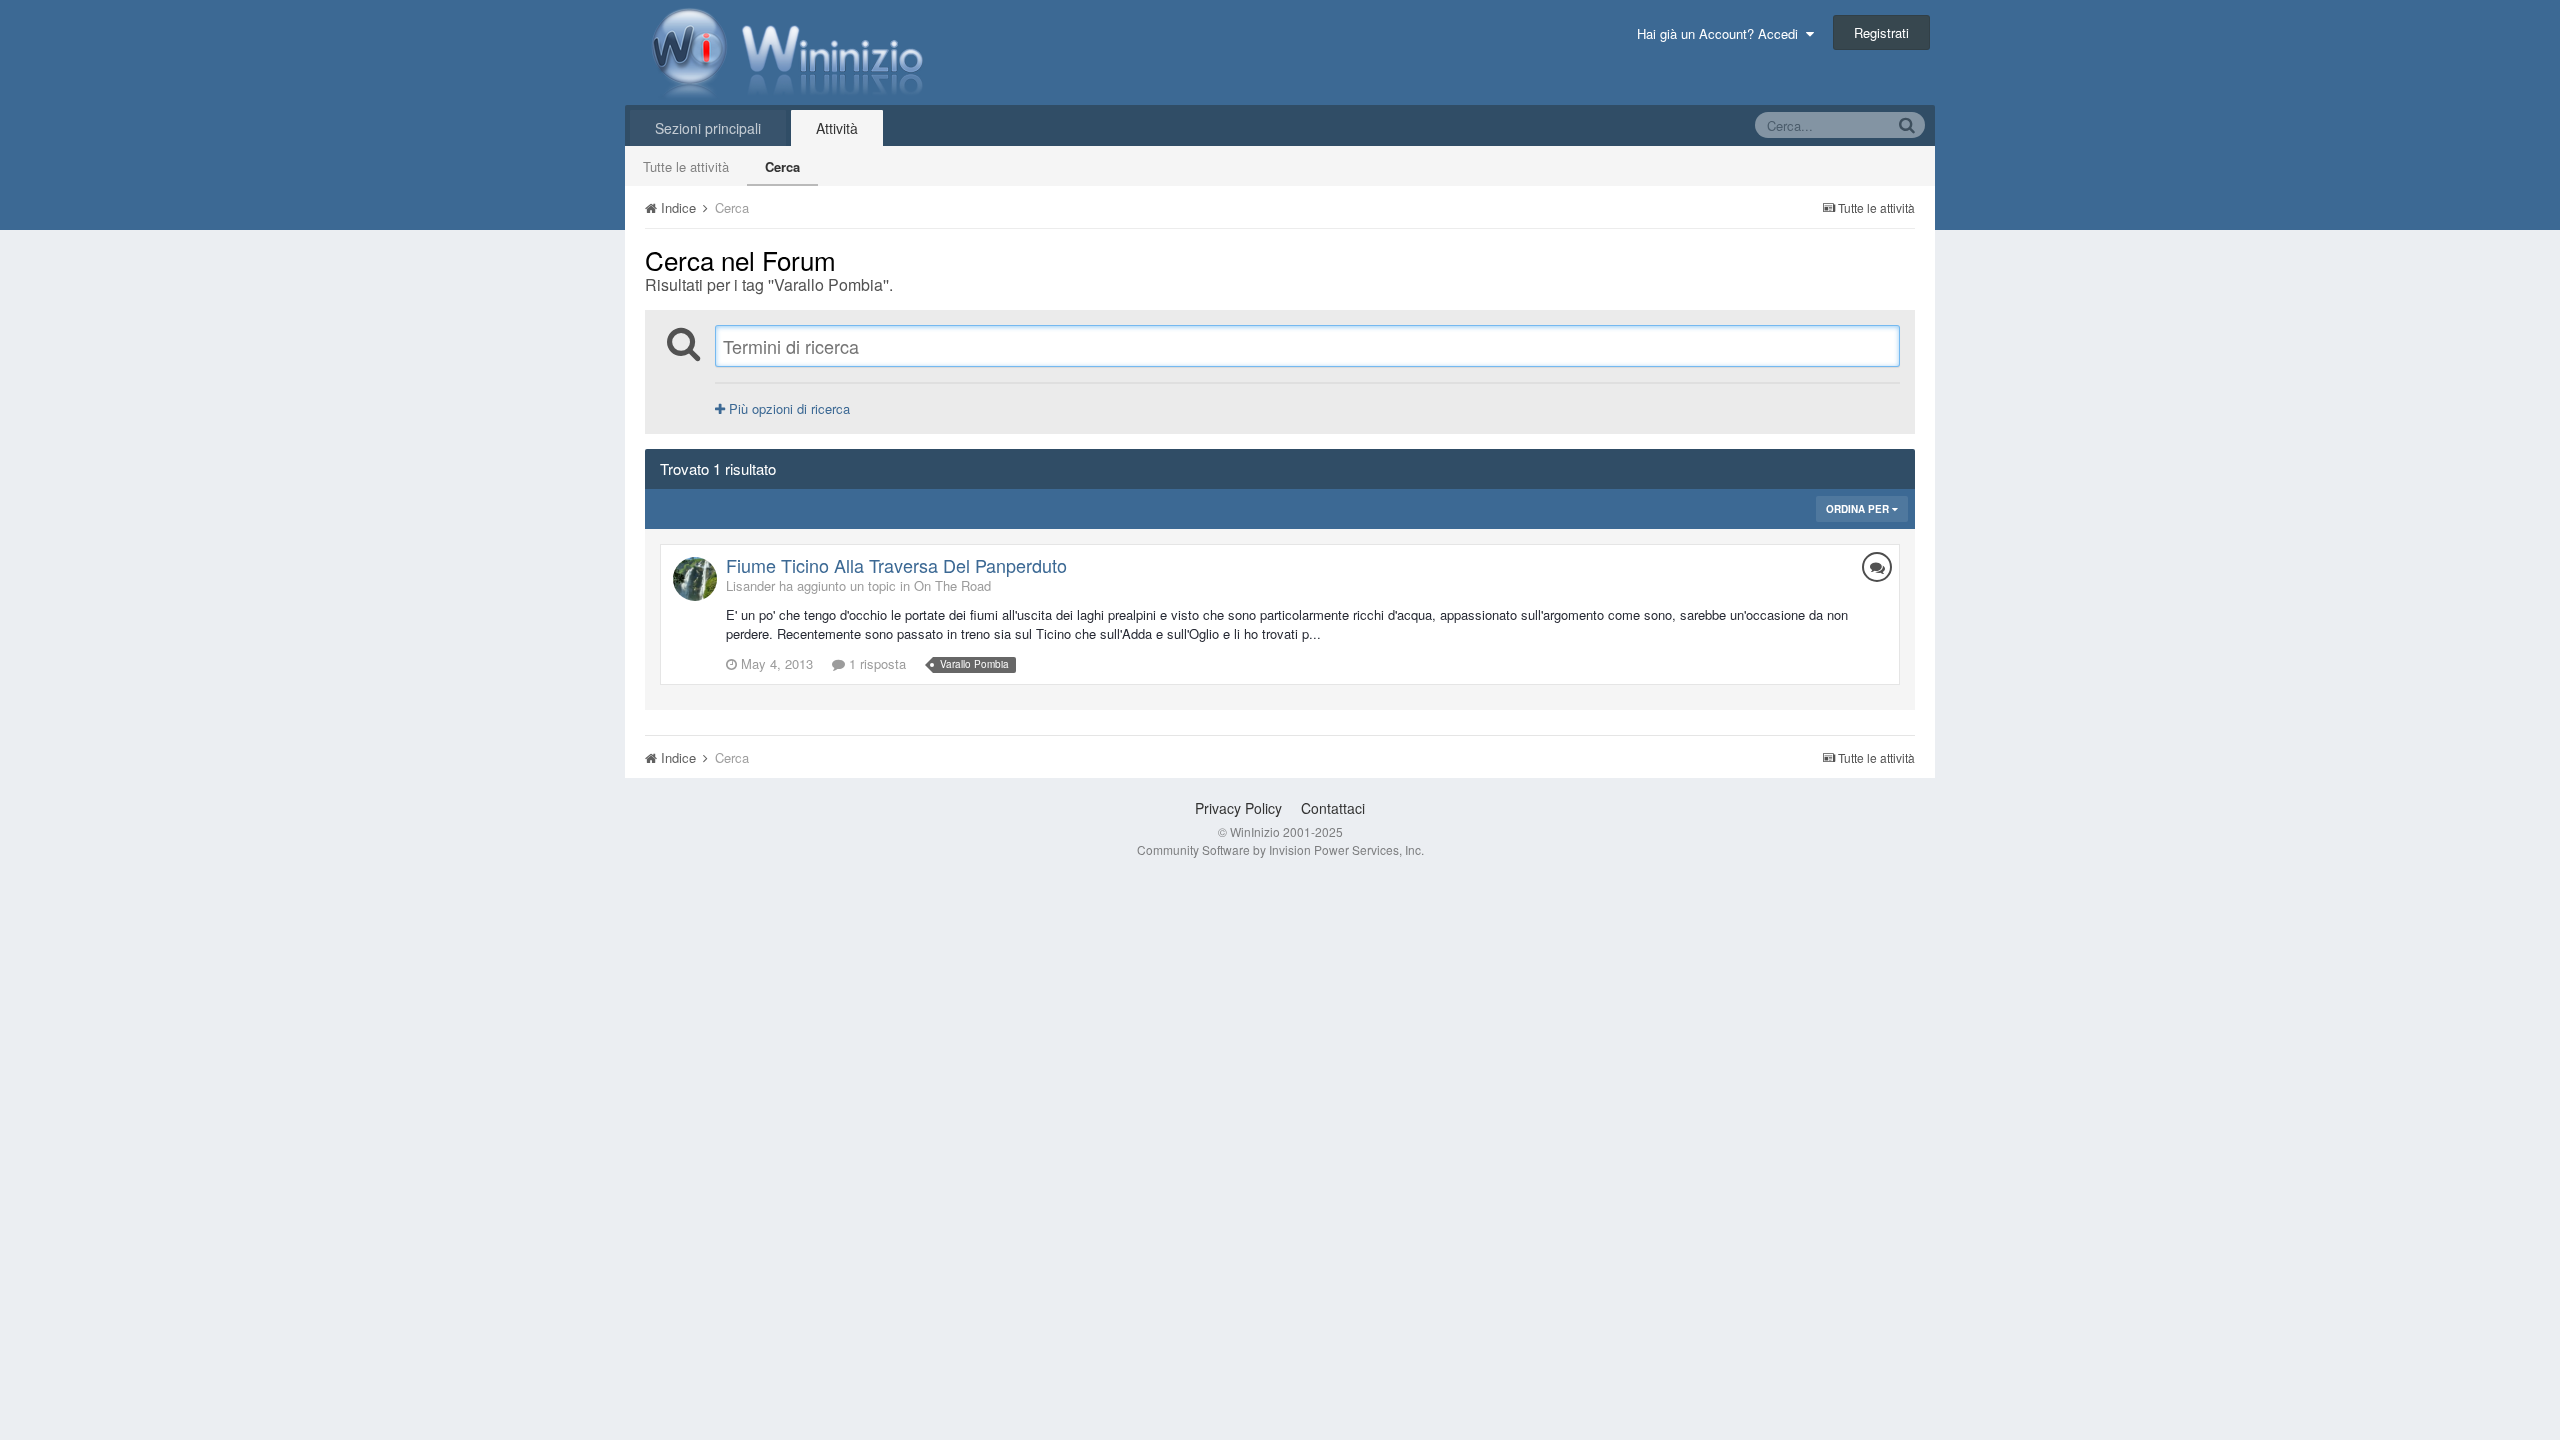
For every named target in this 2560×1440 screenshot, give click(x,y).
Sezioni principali (708, 128)
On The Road (952, 585)
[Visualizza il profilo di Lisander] (695, 579)
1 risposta (875, 663)
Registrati (1881, 32)
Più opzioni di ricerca (787, 408)
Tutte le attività (686, 166)
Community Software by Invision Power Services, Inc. (1280, 849)
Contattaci (1333, 808)
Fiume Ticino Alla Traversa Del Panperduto (896, 565)
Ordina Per (1859, 509)
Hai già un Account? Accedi (1721, 33)
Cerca (782, 166)
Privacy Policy (1238, 808)
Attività (837, 128)
